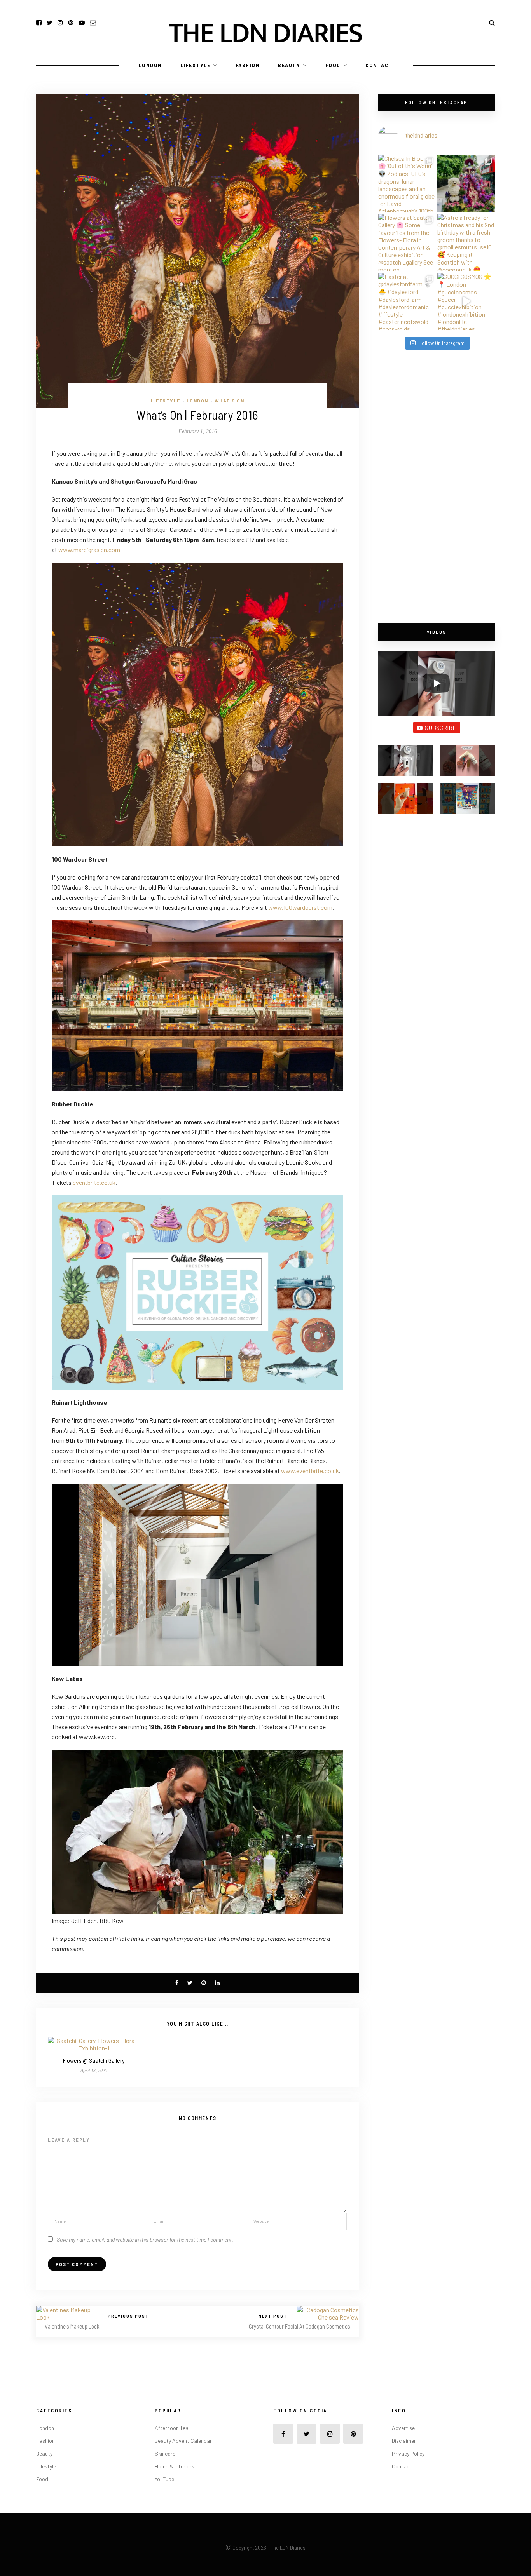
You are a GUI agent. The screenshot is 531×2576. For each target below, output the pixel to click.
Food (333, 65)
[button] (406, 764)
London (150, 65)
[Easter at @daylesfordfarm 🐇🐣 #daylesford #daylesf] (407, 301)
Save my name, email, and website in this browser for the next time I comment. (145, 2239)
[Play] (437, 683)
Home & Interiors (175, 2466)
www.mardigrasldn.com (89, 550)
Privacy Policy (408, 2453)
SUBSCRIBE (441, 727)
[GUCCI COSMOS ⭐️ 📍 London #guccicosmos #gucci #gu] (466, 301)
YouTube (164, 2479)
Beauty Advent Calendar (183, 2441)
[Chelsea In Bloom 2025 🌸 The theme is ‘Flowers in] (466, 183)
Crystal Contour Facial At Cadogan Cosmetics (300, 2326)
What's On (230, 401)
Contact (379, 65)
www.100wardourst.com (300, 907)
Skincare (165, 2453)
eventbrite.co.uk (94, 1182)
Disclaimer (404, 2441)
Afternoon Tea (172, 2428)
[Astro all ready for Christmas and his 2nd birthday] (466, 242)
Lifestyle (196, 65)
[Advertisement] (437, 487)
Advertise (403, 2428)
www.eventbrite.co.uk (310, 1471)
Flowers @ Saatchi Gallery (94, 2060)
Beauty (289, 65)
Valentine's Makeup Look (72, 2326)
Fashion (248, 65)
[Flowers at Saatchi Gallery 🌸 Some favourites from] (407, 242)
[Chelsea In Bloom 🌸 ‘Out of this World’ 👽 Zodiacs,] (407, 183)
